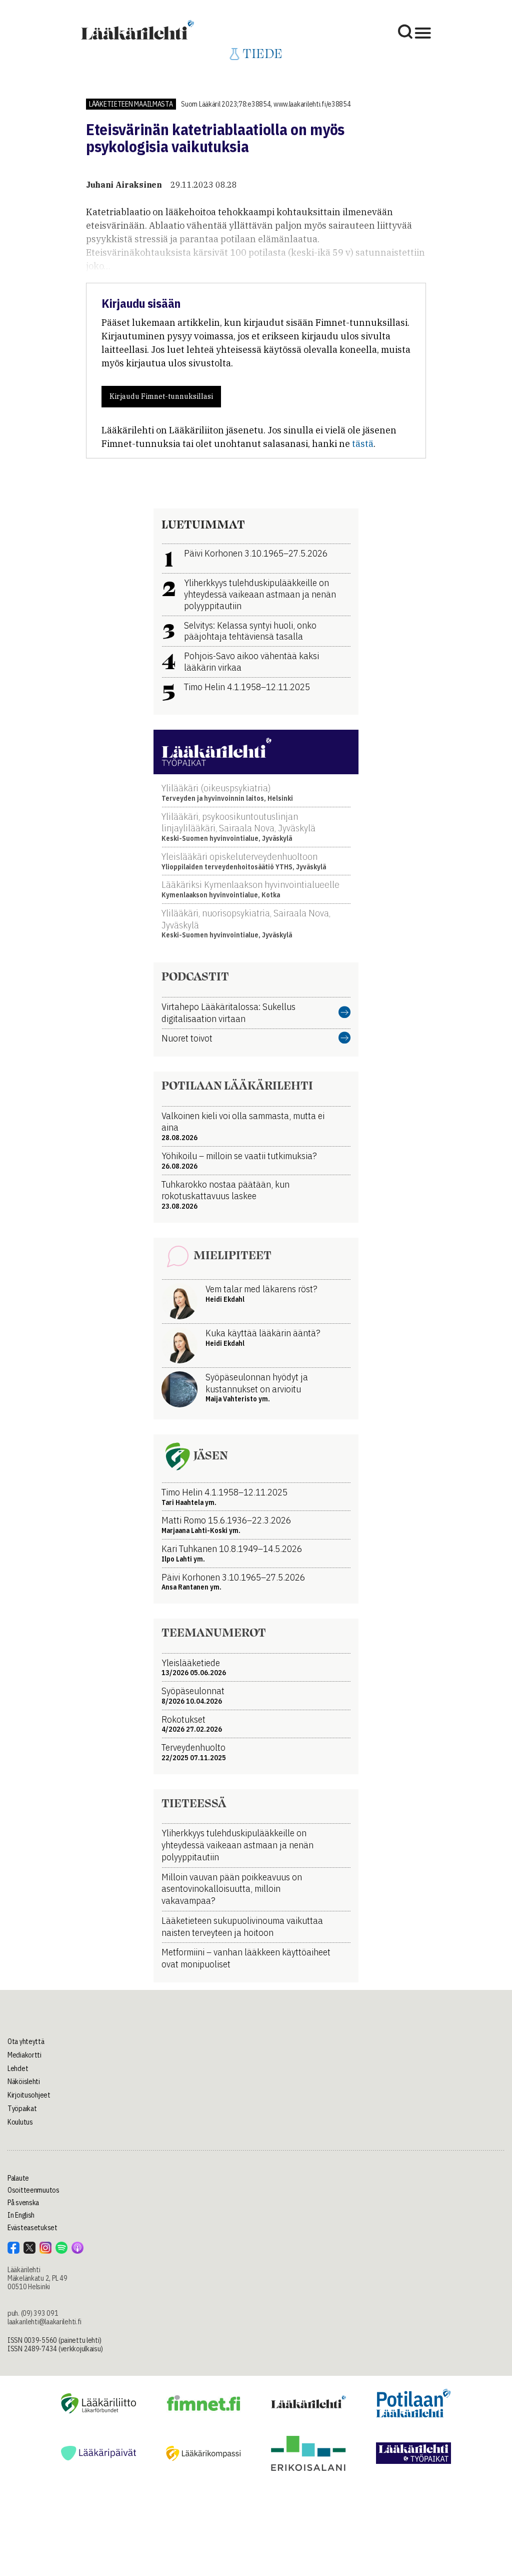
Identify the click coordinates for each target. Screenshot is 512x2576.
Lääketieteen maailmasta (131, 104)
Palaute (18, 2178)
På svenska (23, 2203)
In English (21, 2215)
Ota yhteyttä (26, 2041)
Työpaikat (22, 2109)
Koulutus (20, 2122)
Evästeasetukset (32, 2228)
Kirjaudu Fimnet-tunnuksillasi (161, 396)
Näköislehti (24, 2082)
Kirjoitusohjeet (29, 2095)
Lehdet (18, 2069)
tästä (363, 444)
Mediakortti (24, 2055)
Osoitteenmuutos (33, 2190)
